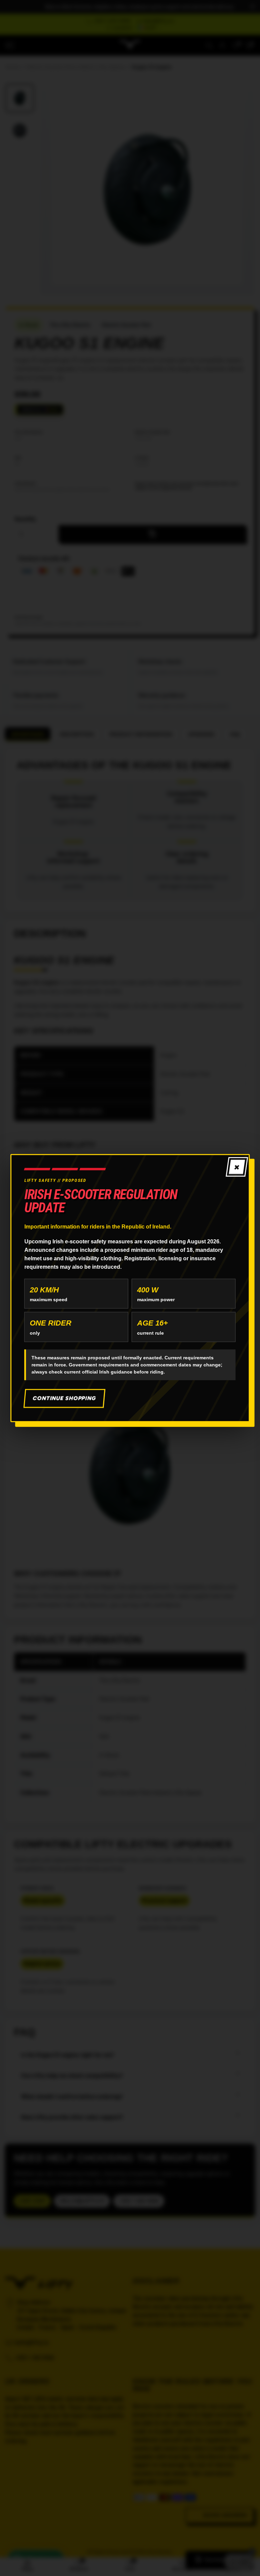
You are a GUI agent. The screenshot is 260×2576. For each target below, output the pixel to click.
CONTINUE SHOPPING (64, 1398)
